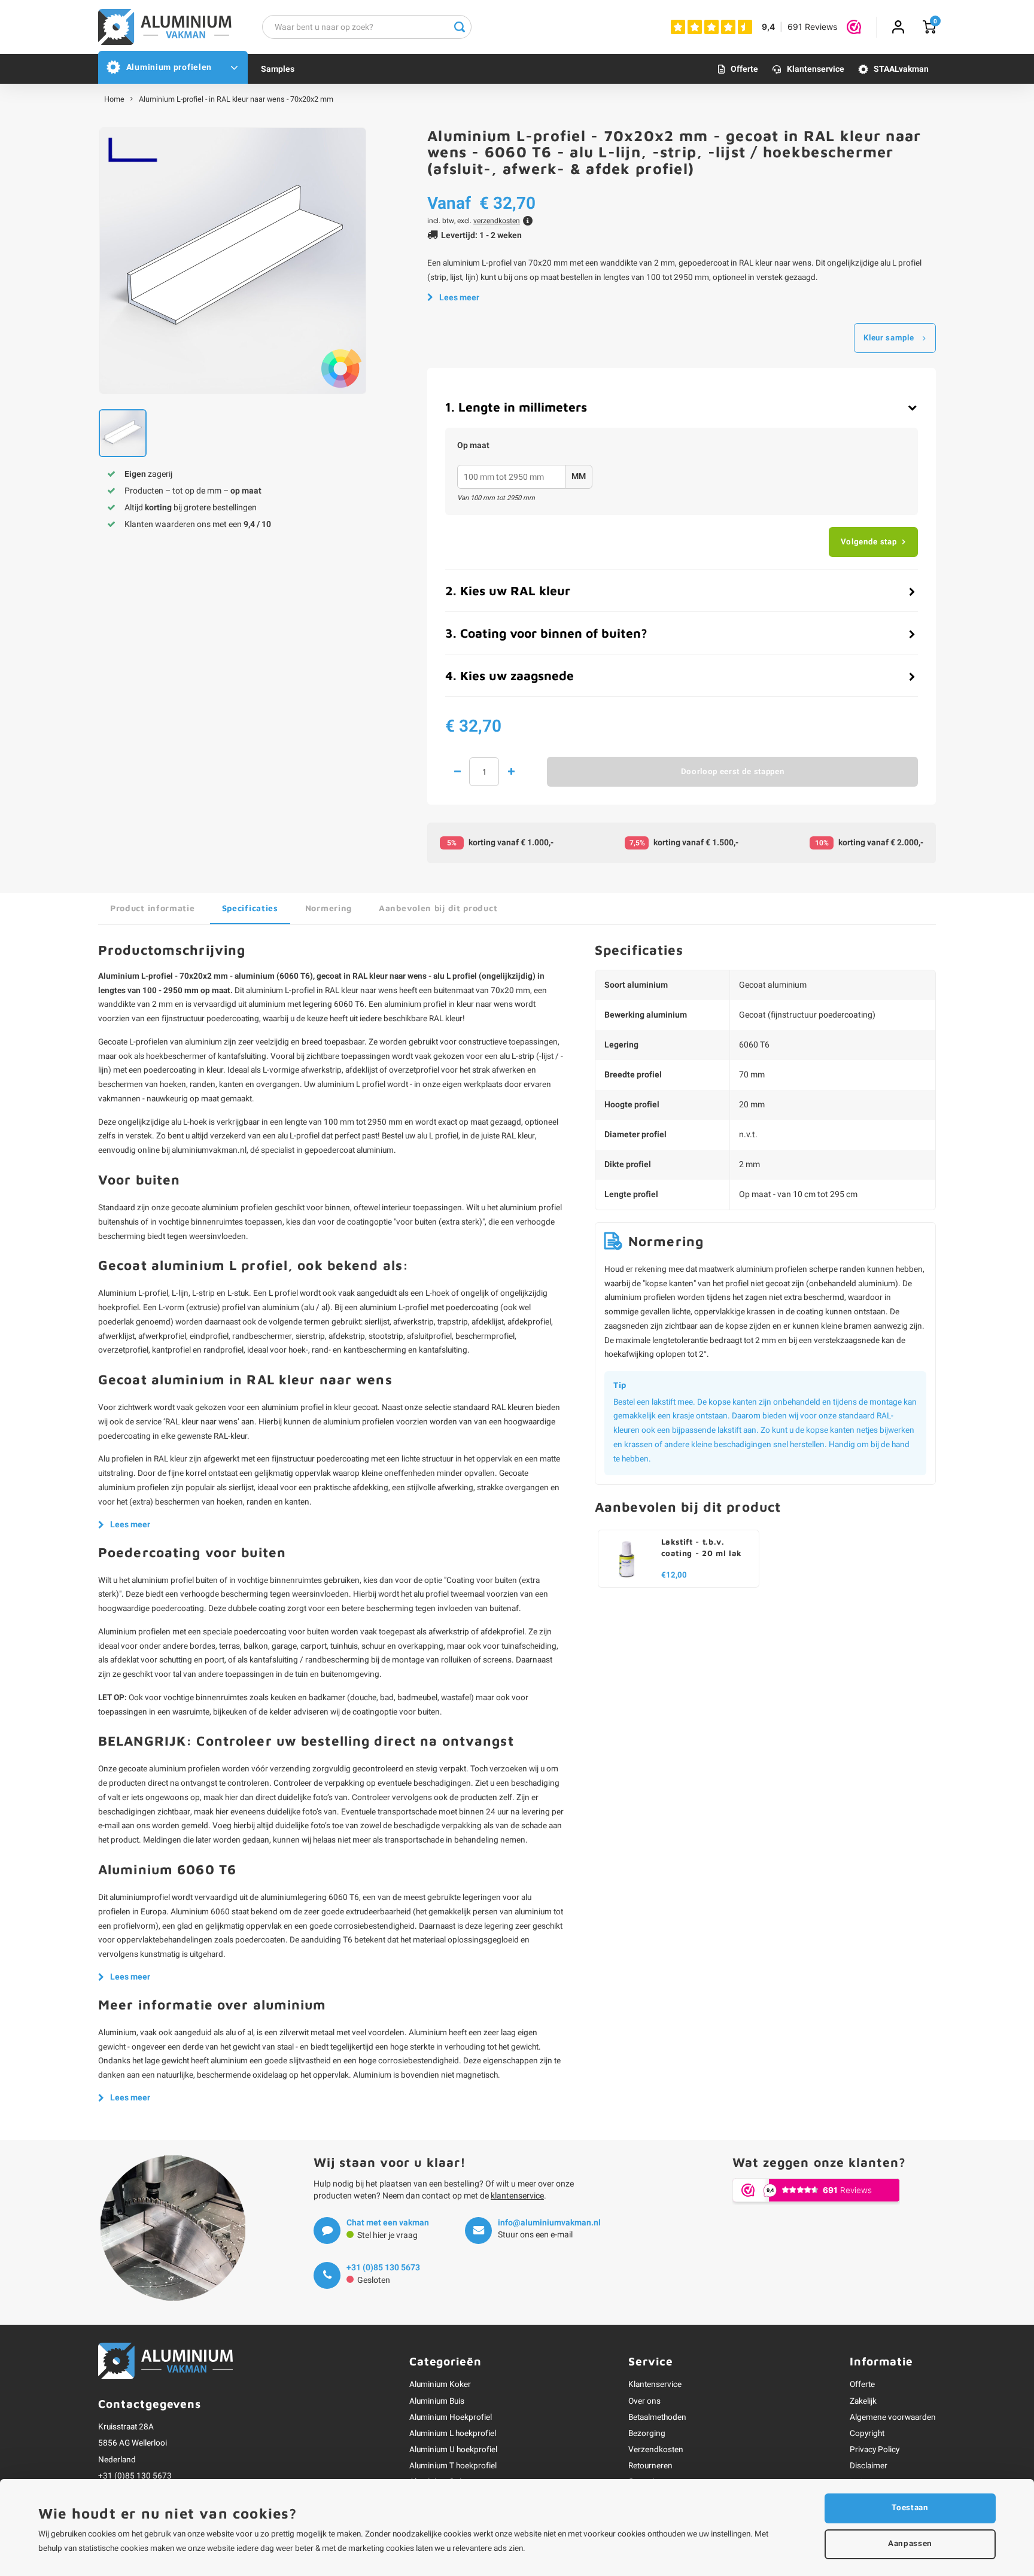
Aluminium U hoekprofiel (453, 2450)
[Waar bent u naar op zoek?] (460, 27)
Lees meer (459, 298)
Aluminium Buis (437, 2401)
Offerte (744, 69)
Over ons (644, 2401)
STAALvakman (901, 69)
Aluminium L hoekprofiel (453, 2434)
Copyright (867, 2434)
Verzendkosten (656, 2450)
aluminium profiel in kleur (429, 1004)
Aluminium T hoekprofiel (453, 2466)
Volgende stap (869, 542)
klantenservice (517, 2196)
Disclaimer (869, 2466)
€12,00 (674, 1575)
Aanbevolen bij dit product (438, 908)
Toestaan (910, 2508)
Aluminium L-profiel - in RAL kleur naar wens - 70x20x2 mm (236, 99)
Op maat (473, 446)
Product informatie (153, 908)
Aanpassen (910, 2544)
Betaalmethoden (657, 2417)
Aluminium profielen (169, 67)
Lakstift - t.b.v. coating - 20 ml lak (702, 1547)
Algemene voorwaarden (893, 2417)
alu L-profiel (299, 1136)
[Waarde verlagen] (457, 772)
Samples (278, 69)
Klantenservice (816, 69)
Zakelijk (863, 2401)
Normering (329, 908)
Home (114, 99)
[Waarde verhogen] (511, 772)
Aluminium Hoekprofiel (451, 2417)
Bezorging (647, 2434)
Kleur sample (889, 338)
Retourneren (650, 2466)
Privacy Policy (875, 2450)
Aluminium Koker (440, 2385)
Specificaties (250, 908)
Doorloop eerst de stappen (733, 772)
